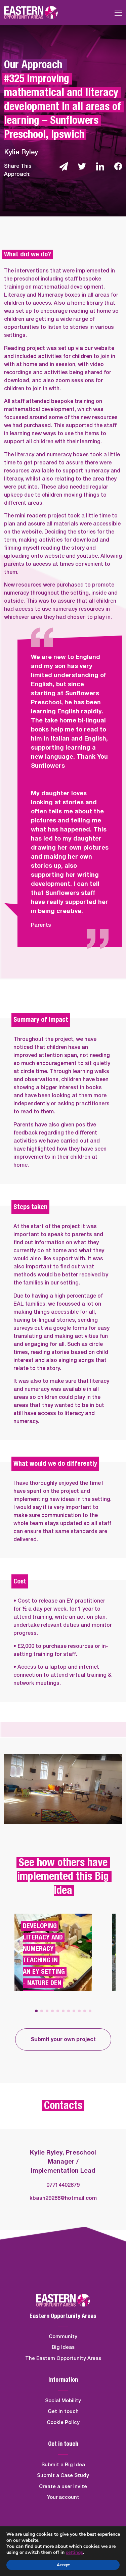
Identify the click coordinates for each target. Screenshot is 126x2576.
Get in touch (63, 2411)
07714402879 (63, 2185)
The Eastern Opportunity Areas (63, 2358)
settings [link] (74, 2552)
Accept (63, 2565)
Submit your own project (63, 2039)
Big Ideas (63, 2347)
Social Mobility (63, 2401)
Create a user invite (63, 2487)
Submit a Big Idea (63, 2465)
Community (63, 2337)
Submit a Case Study (63, 2476)
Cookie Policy (63, 2422)
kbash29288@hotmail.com (63, 2198)
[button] (36, 2011)
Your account (63, 2497)
